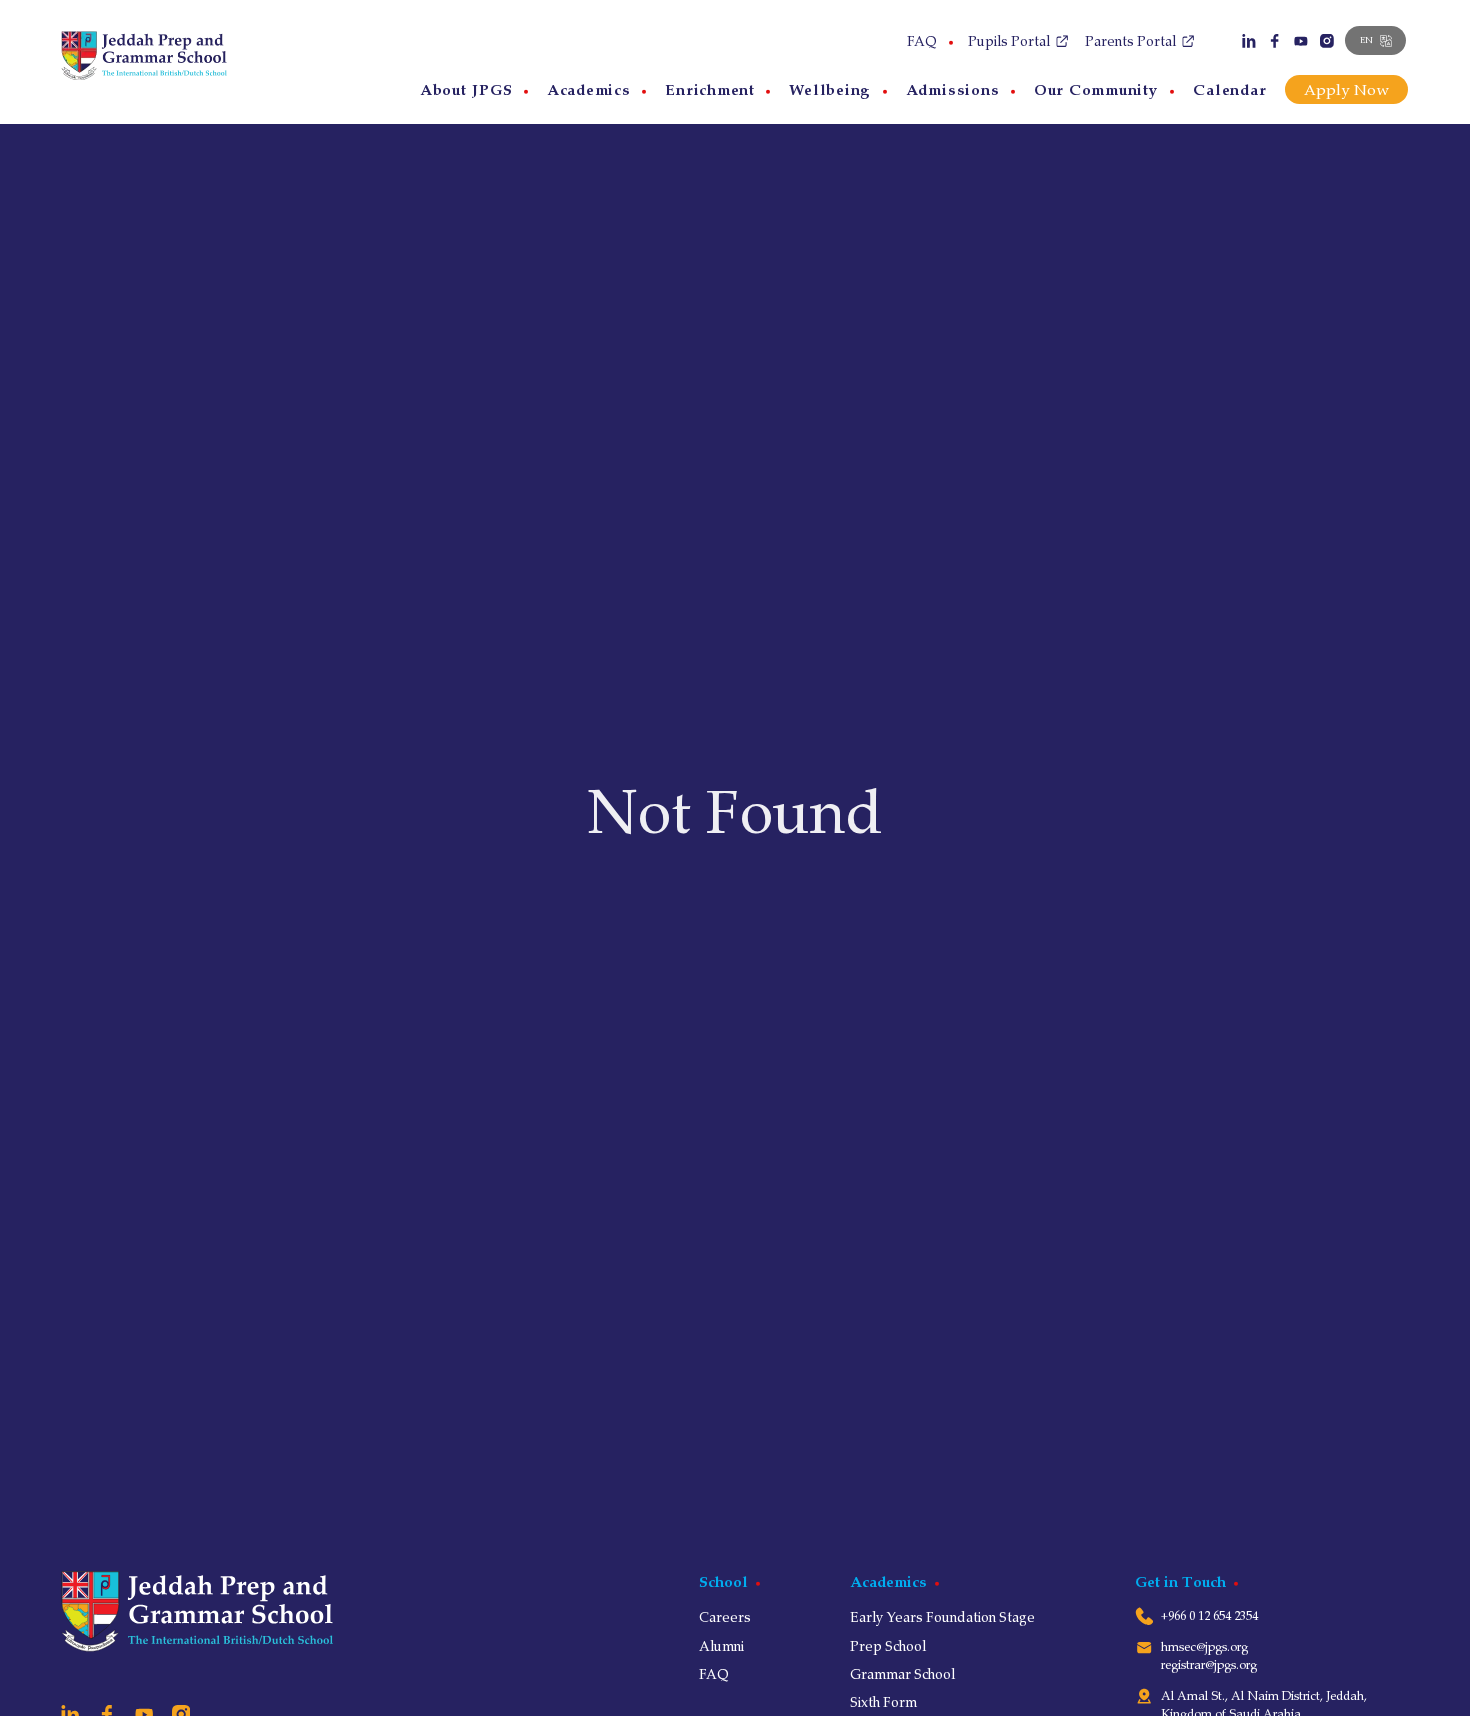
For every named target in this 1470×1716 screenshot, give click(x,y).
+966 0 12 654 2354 (1209, 1615)
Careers (725, 1617)
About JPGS (466, 89)
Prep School (888, 1646)
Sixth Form (883, 1702)
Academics (589, 89)
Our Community (1096, 89)
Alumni (721, 1646)
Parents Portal (1130, 41)
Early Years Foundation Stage (942, 1617)
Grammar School (902, 1674)
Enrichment (710, 89)
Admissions (953, 89)
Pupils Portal (1009, 41)
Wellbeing (830, 89)
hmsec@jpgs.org (1204, 1646)
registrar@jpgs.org (1209, 1664)
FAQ (922, 41)
